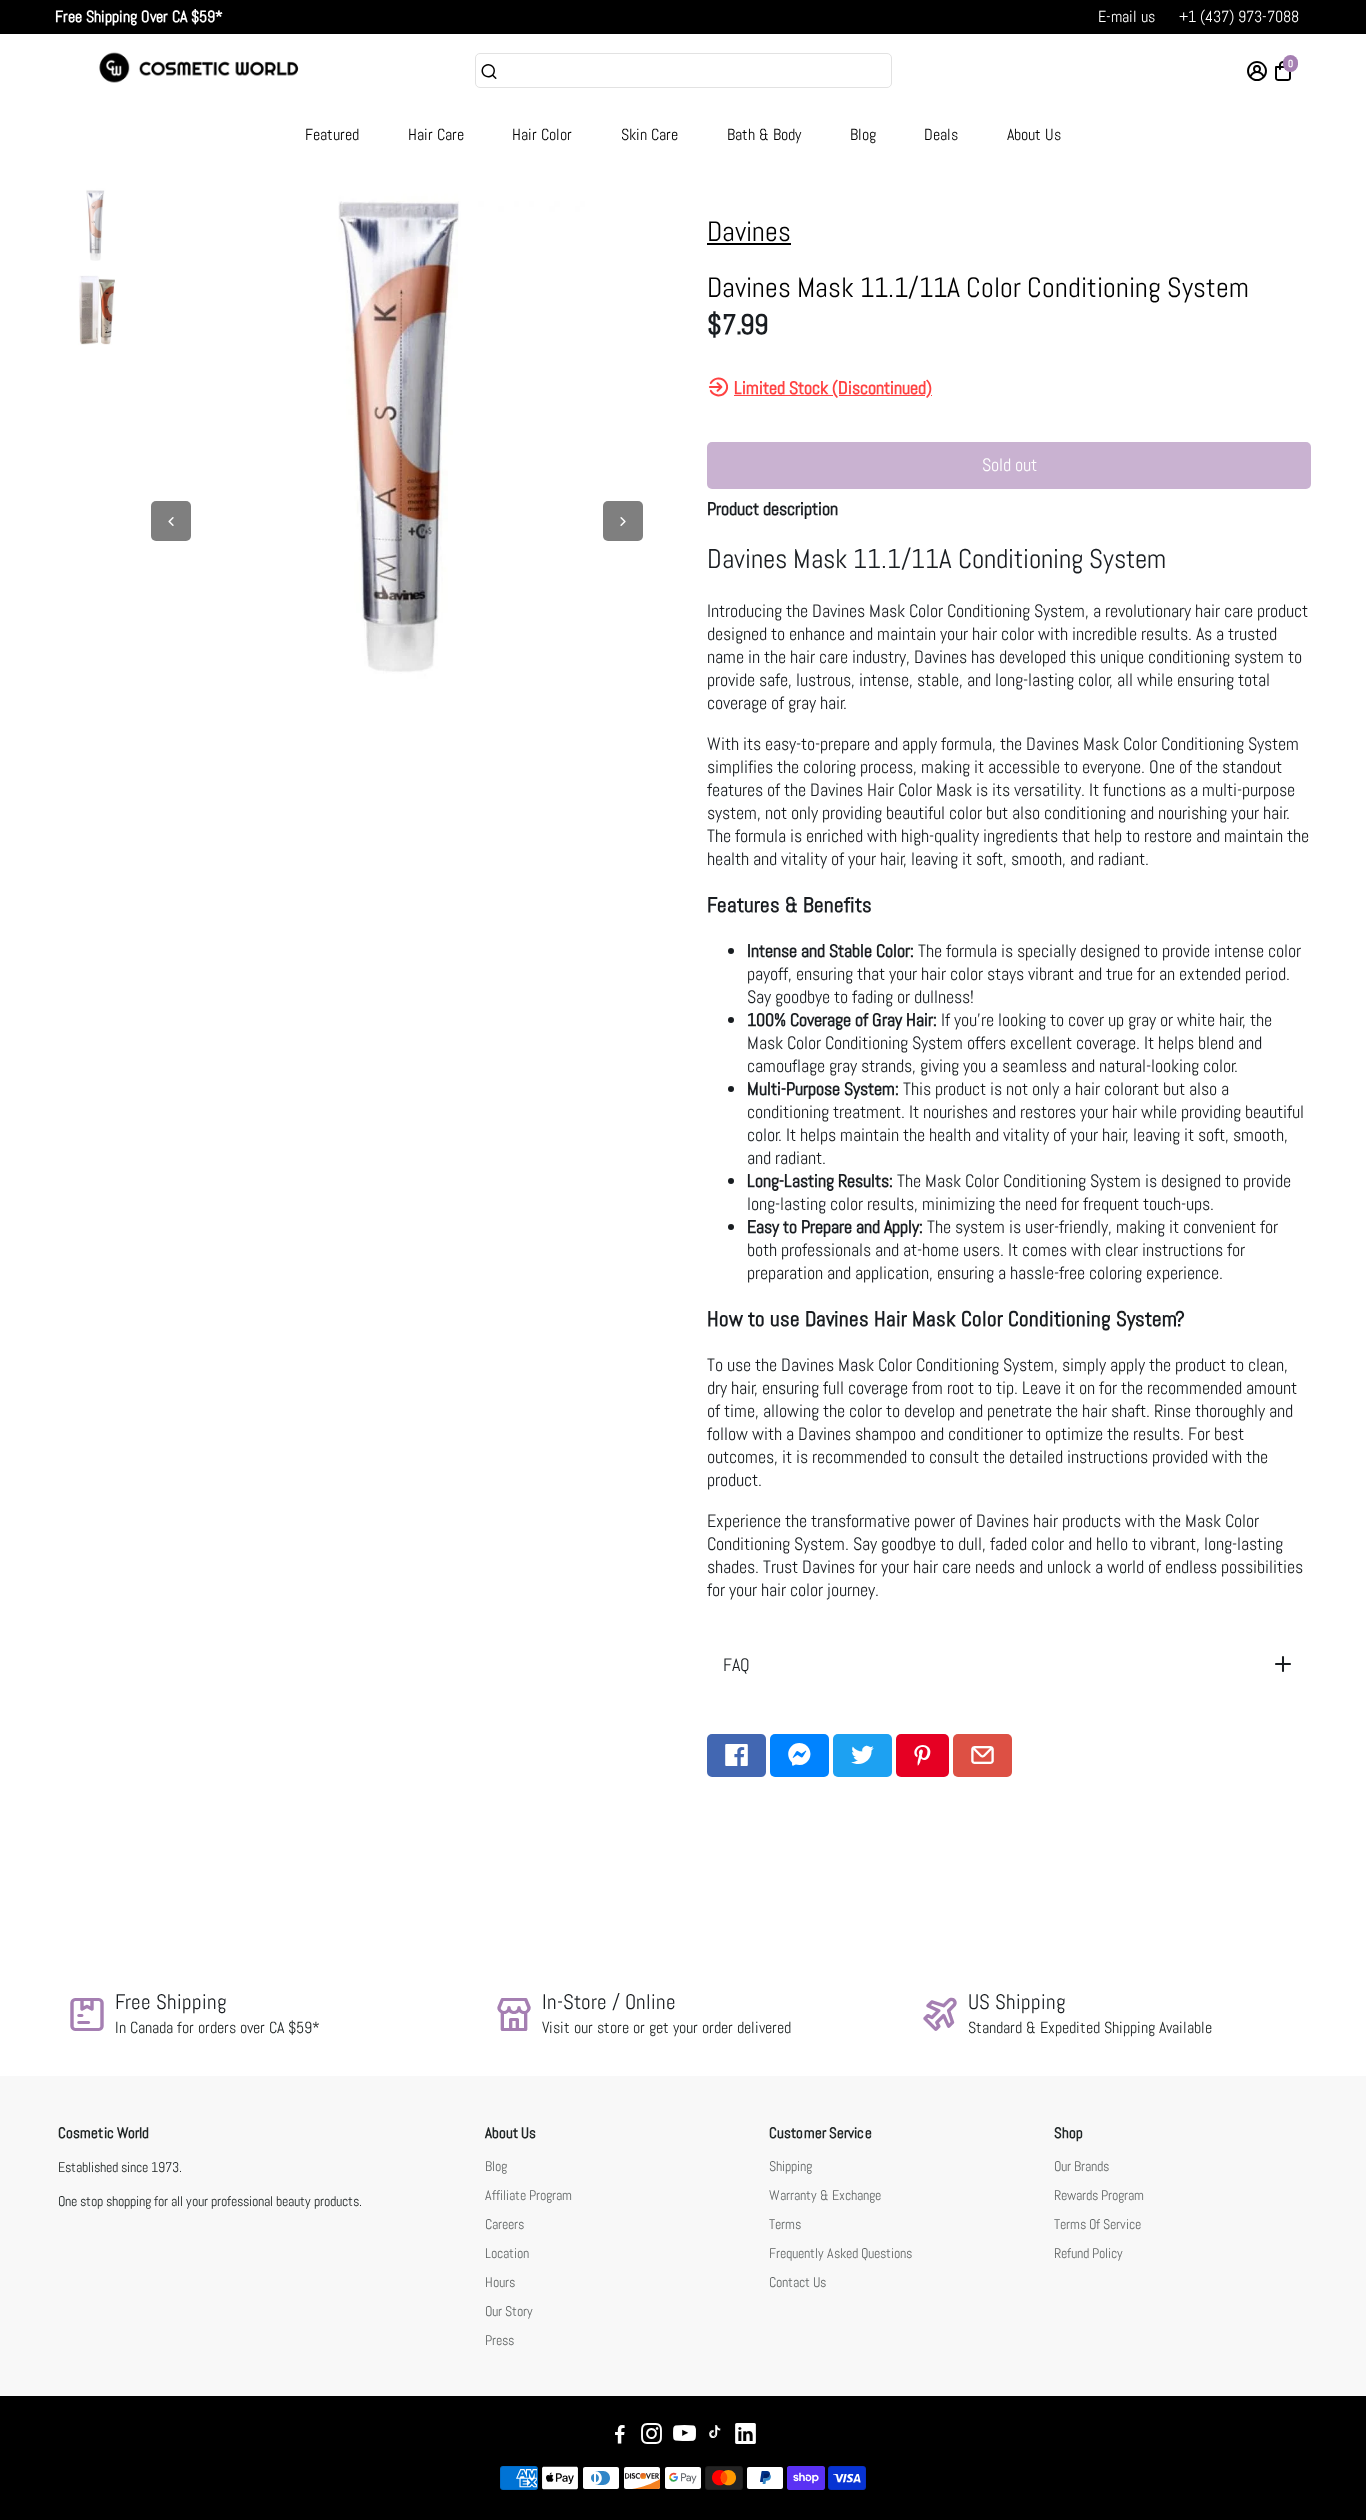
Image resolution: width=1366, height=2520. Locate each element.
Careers (504, 2224)
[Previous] (171, 521)
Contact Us (797, 2282)
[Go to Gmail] (982, 1755)
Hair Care (436, 134)
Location (507, 2253)
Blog (863, 134)
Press (499, 2340)
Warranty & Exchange (825, 2195)
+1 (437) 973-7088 (1239, 16)
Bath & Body (764, 134)
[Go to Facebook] (736, 1755)
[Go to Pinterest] (922, 1755)
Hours (500, 2282)
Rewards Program (1099, 2195)
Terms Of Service (1097, 2224)
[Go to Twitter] (862, 1755)
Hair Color (542, 134)
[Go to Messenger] (799, 1755)
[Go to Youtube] (684, 2436)
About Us (1034, 134)
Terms (785, 2224)
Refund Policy (1088, 2253)
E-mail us (1126, 16)
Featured (332, 134)
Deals (941, 134)
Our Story (509, 2311)
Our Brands (1081, 2166)
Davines (749, 231)
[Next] (623, 521)
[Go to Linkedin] (745, 2436)
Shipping (790, 2166)
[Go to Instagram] (651, 2436)
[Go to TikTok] (715, 2436)
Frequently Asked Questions (840, 2253)
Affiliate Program (528, 2195)
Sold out (1009, 464)
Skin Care (649, 134)
